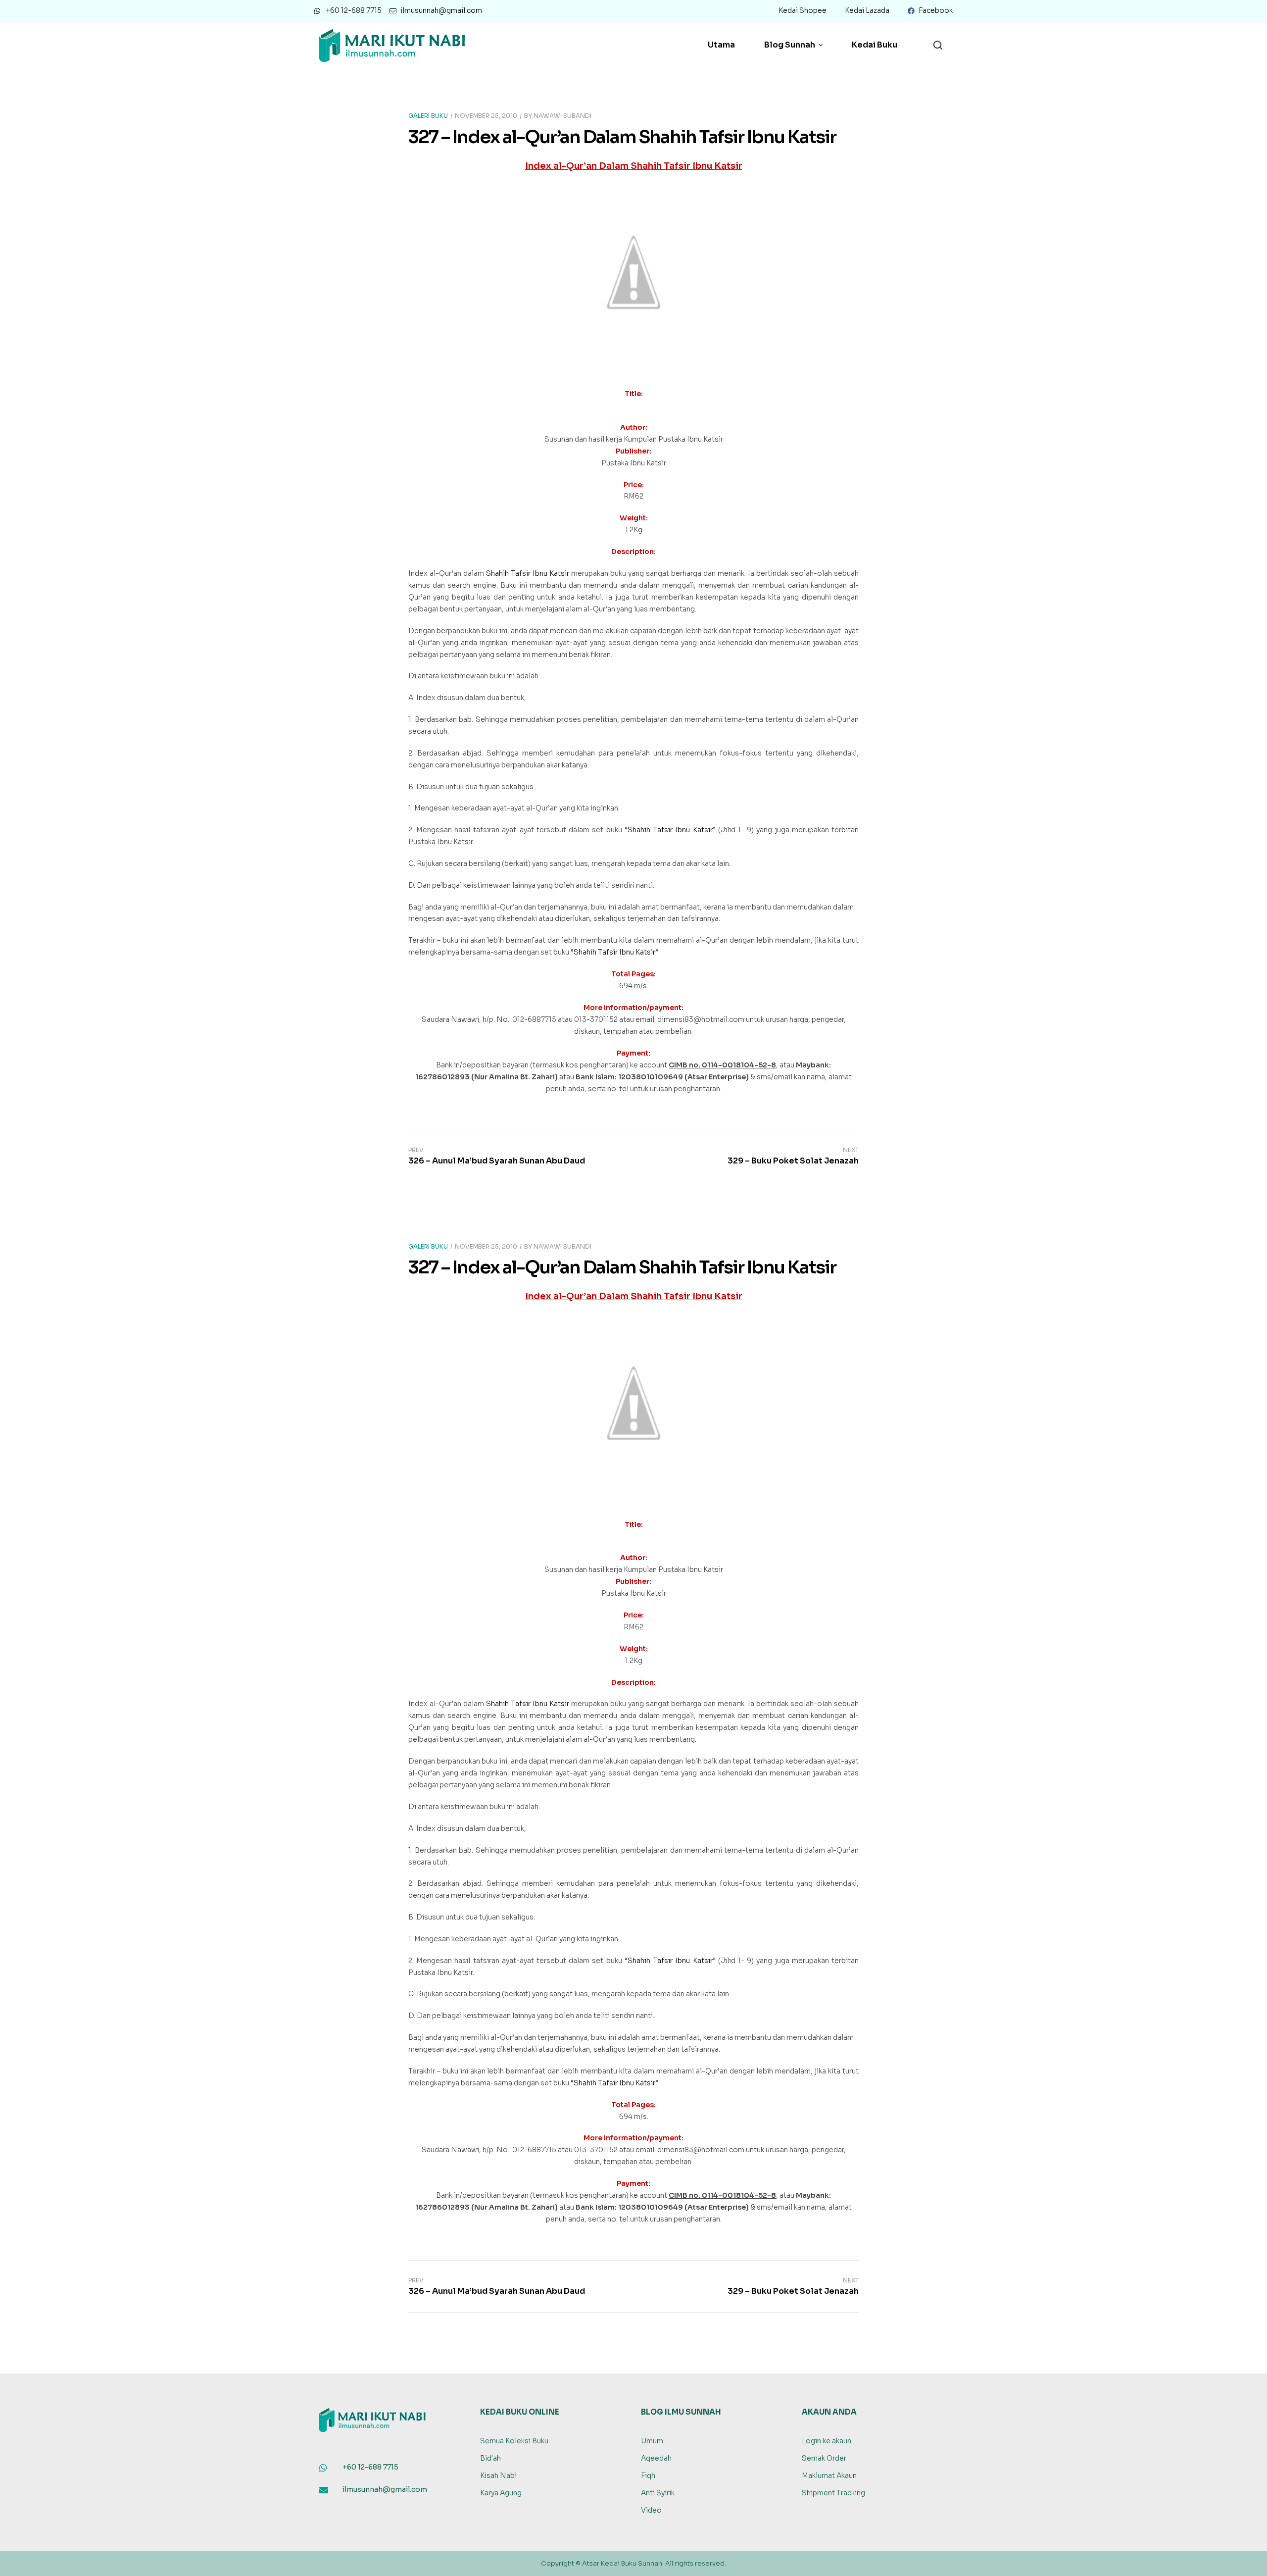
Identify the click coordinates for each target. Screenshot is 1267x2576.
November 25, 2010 (486, 116)
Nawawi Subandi (562, 116)
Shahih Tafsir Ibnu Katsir (528, 573)
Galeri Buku (428, 116)
